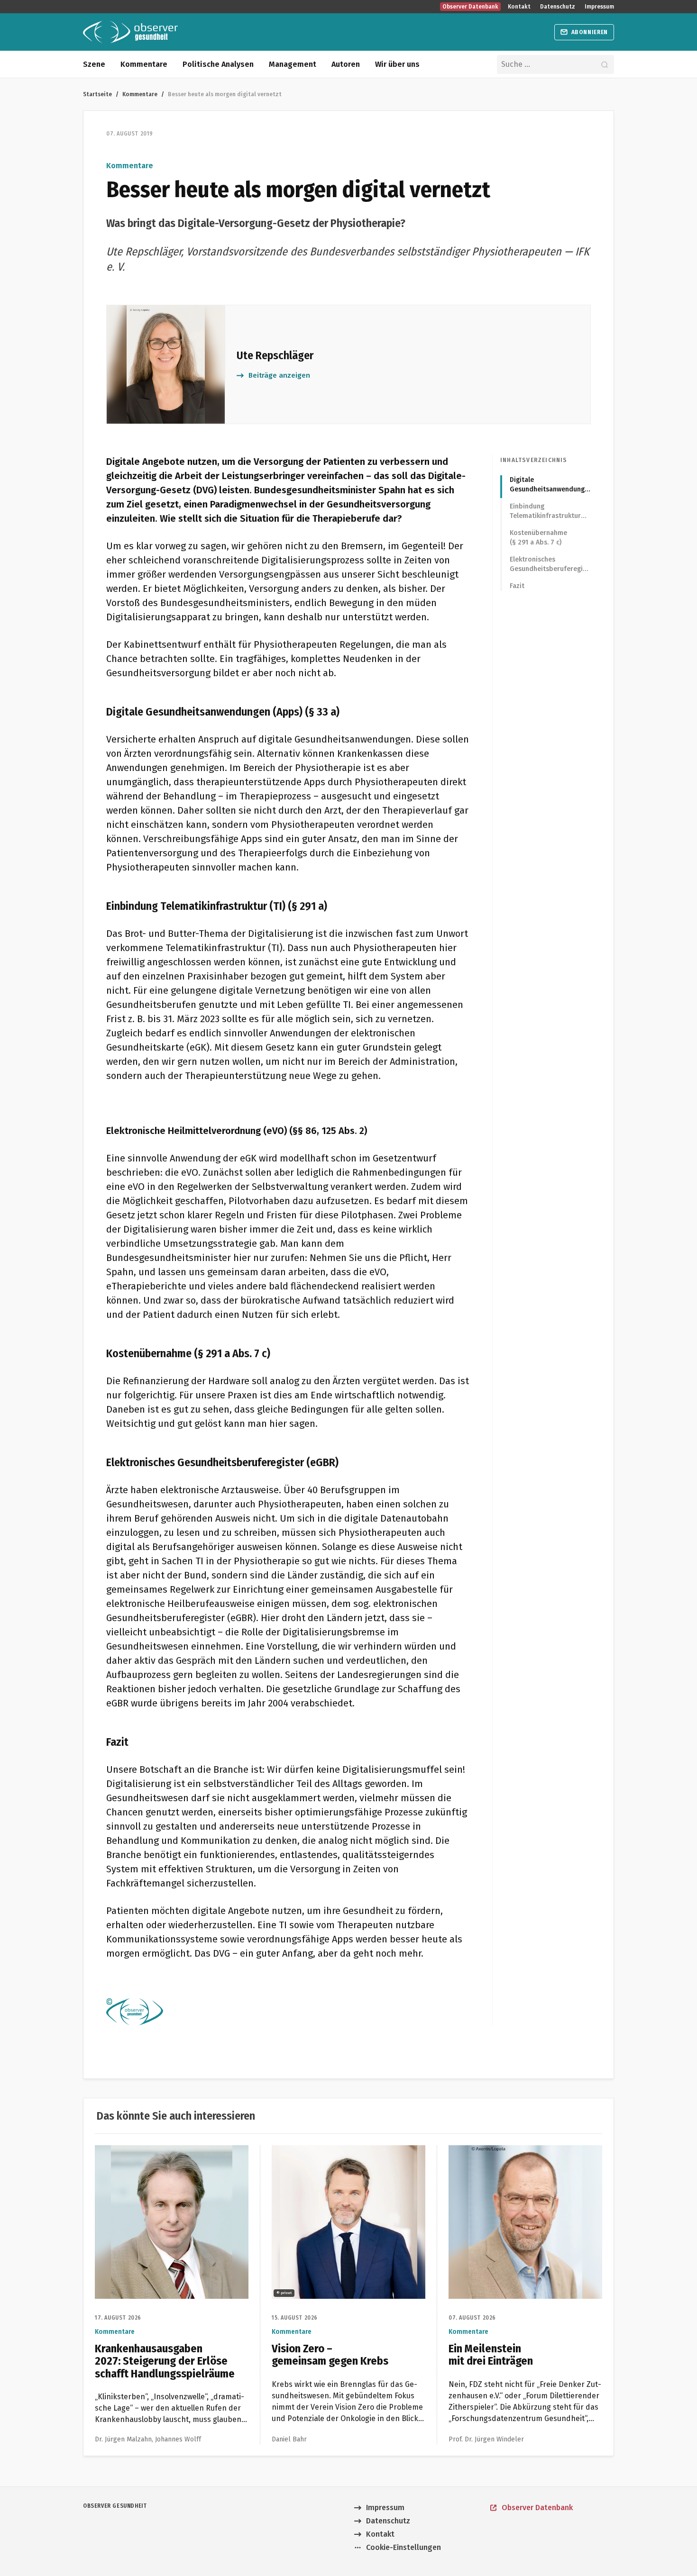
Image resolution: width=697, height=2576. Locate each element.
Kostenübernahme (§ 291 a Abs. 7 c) (538, 538)
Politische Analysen (218, 64)
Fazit (517, 586)
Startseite (97, 94)
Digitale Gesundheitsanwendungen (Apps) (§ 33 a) (550, 485)
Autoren (346, 64)
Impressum (599, 7)
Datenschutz (558, 7)
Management (293, 64)
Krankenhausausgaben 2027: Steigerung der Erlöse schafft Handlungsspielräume (166, 2156)
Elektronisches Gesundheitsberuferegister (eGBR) (550, 565)
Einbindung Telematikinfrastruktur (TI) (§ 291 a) (545, 512)
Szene (94, 64)
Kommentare (144, 64)
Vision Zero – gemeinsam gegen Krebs (339, 2151)
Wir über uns (397, 64)
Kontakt (519, 7)
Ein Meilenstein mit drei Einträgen (508, 2151)
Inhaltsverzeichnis (534, 460)
